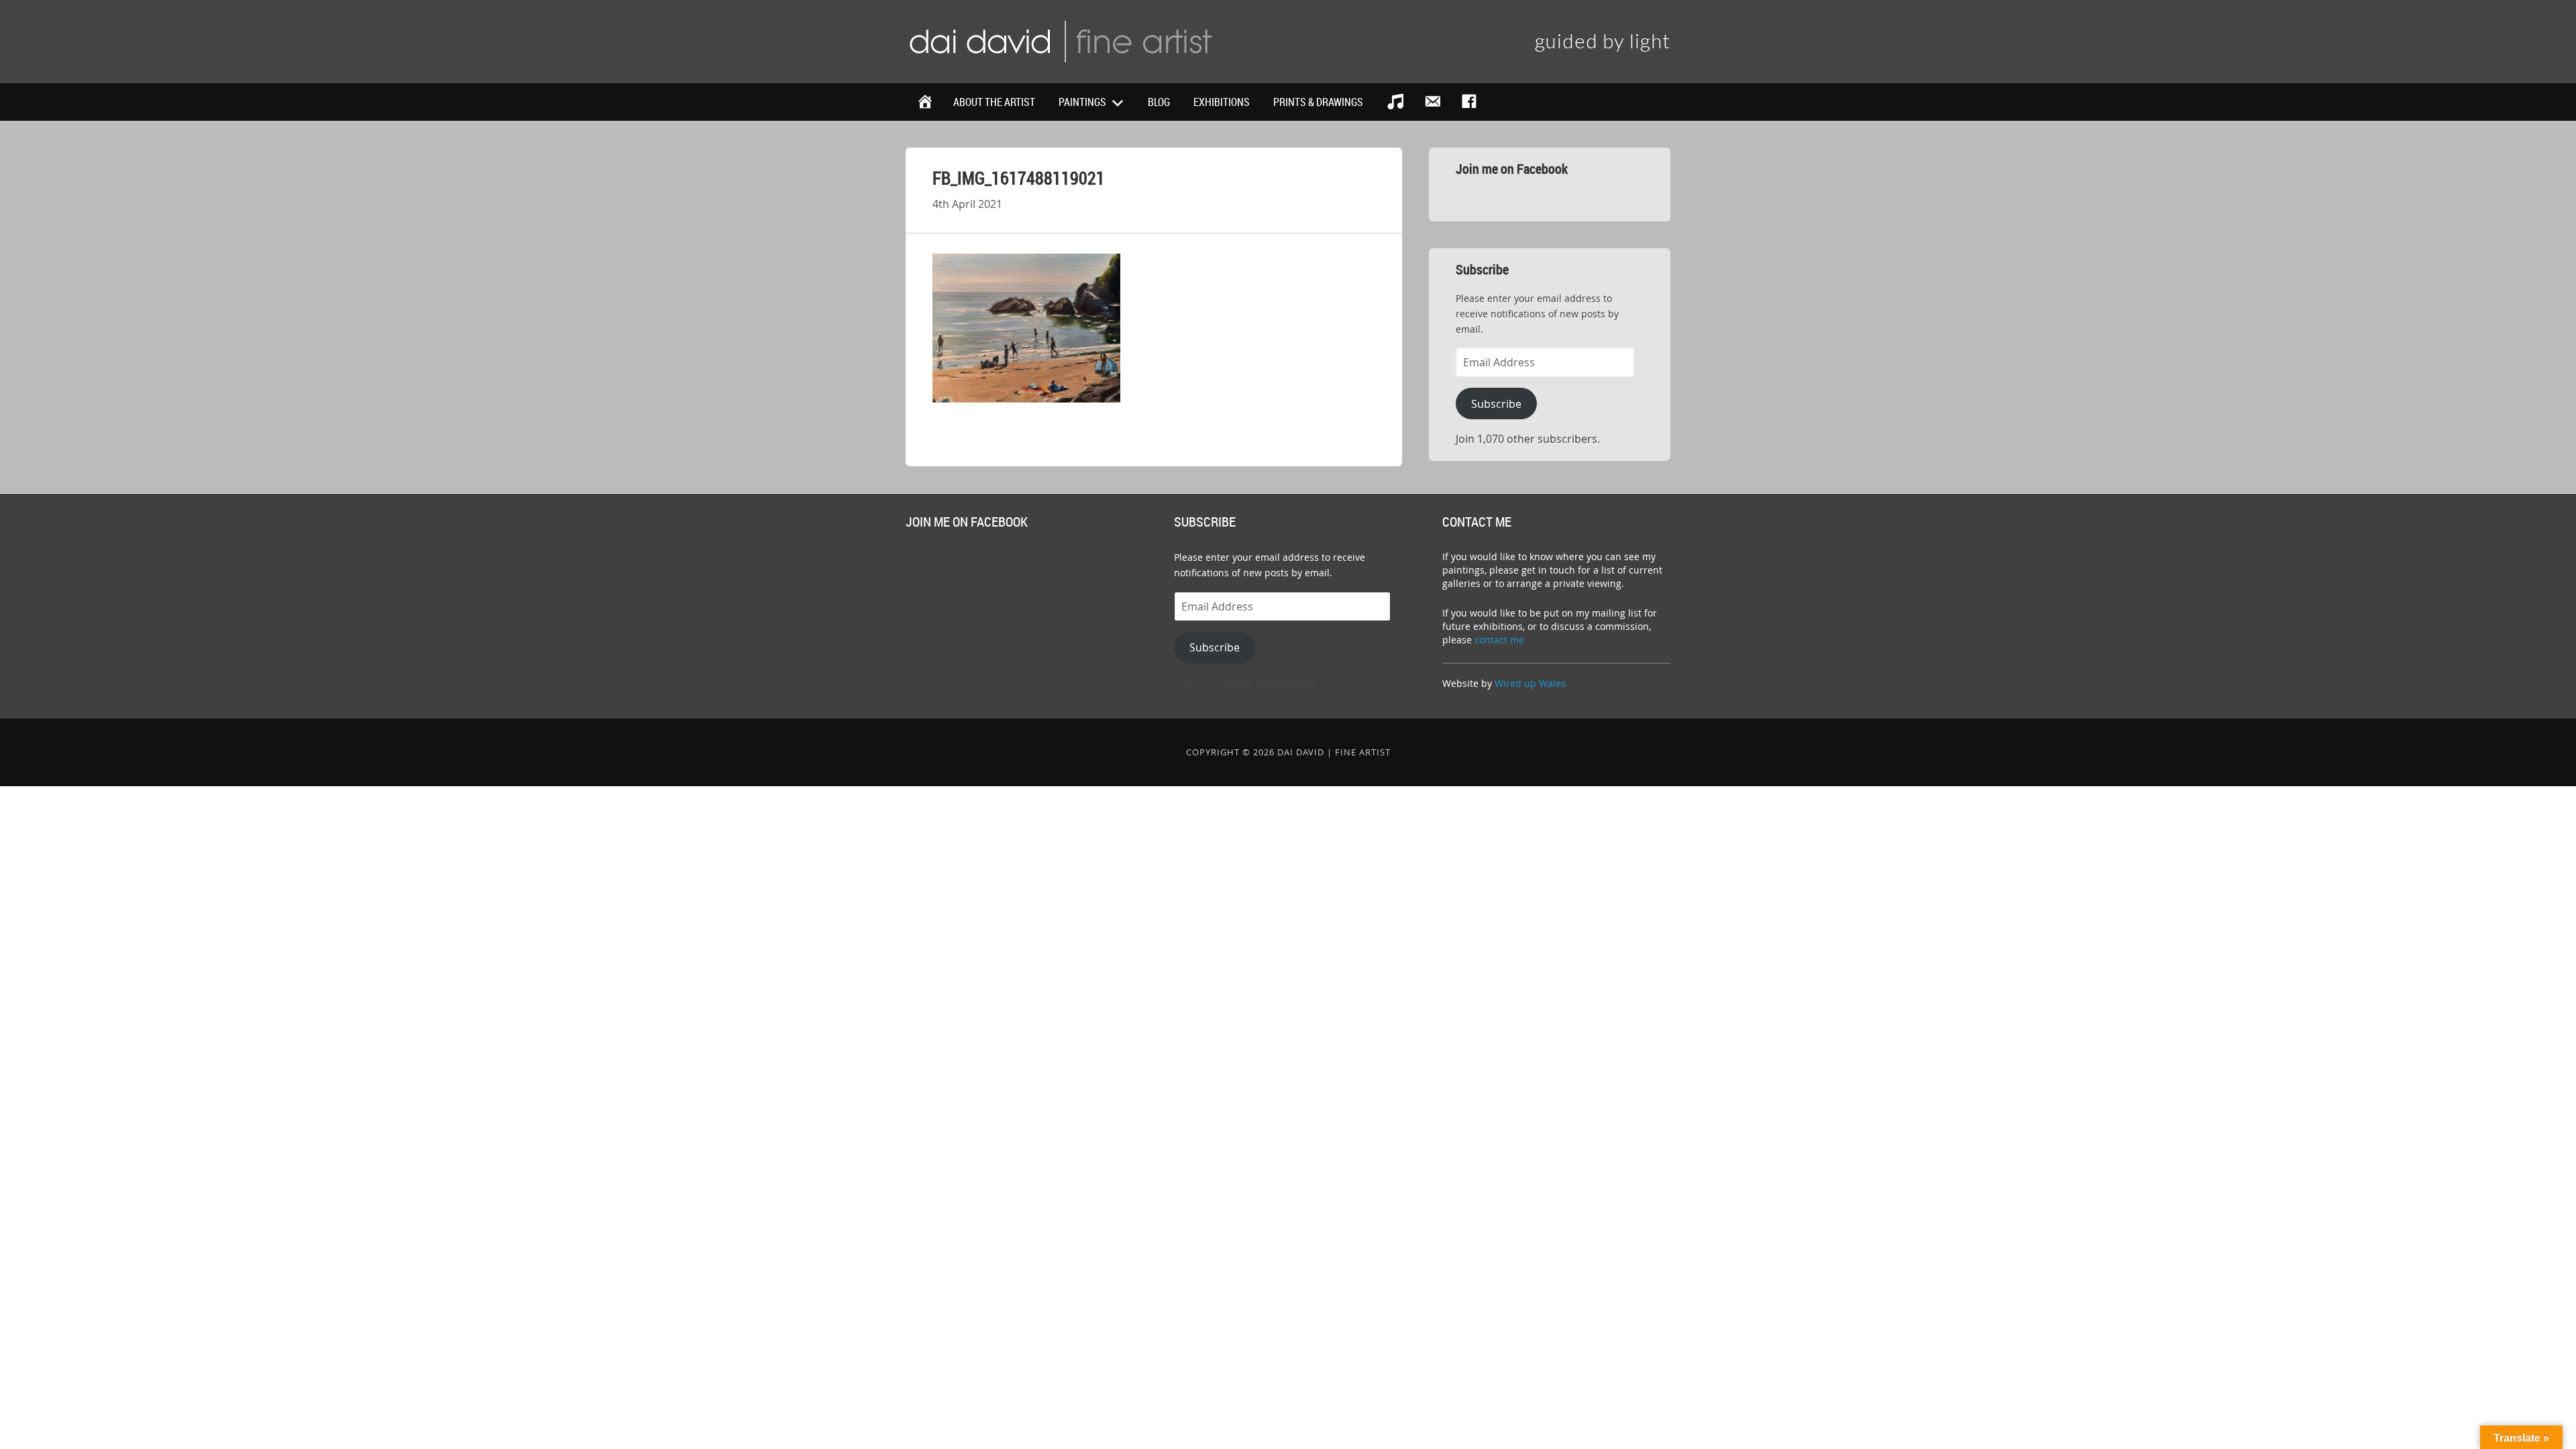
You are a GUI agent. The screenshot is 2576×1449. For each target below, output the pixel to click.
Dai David (1060, 40)
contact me (1499, 640)
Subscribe (1496, 404)
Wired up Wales (1530, 683)
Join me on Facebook (1512, 169)
